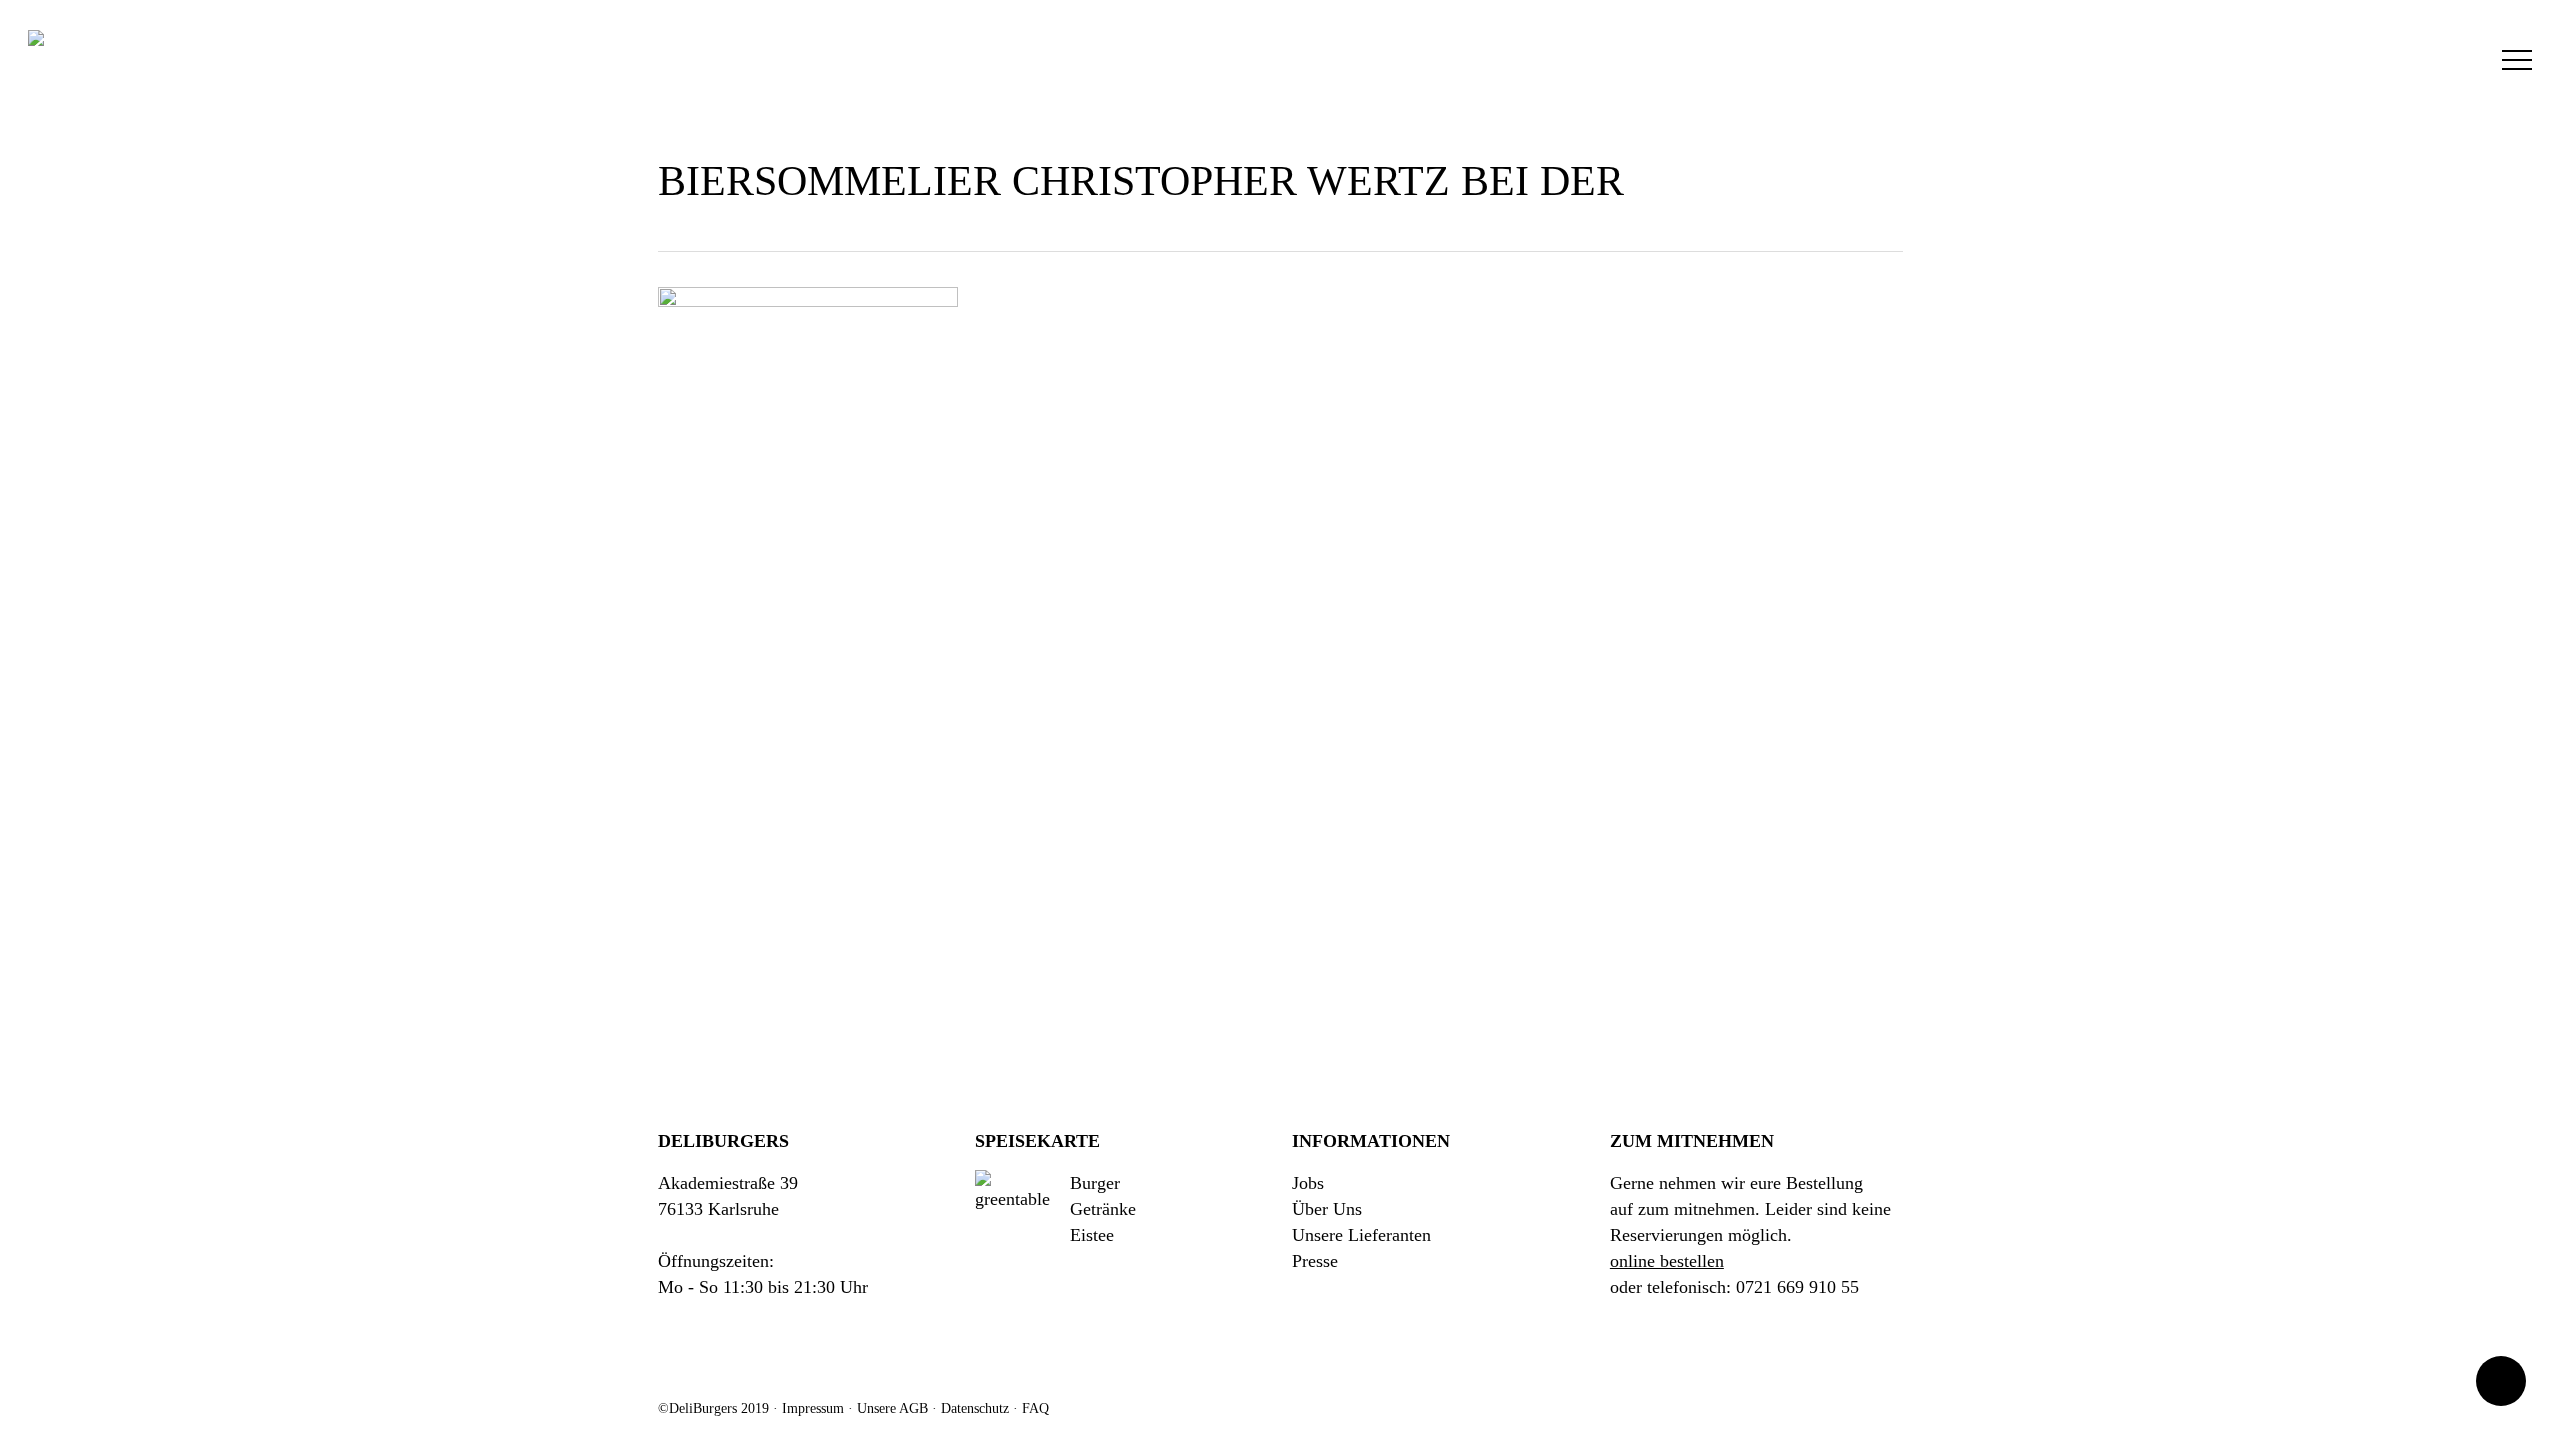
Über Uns (1327, 1209)
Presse (1315, 1261)
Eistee (1092, 1235)
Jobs (1308, 1183)
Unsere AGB (892, 1408)
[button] (2517, 60)
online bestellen (1667, 1261)
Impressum (813, 1408)
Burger (1095, 1183)
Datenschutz (975, 1408)
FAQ (1035, 1408)
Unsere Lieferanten (1361, 1235)
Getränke (1103, 1209)
